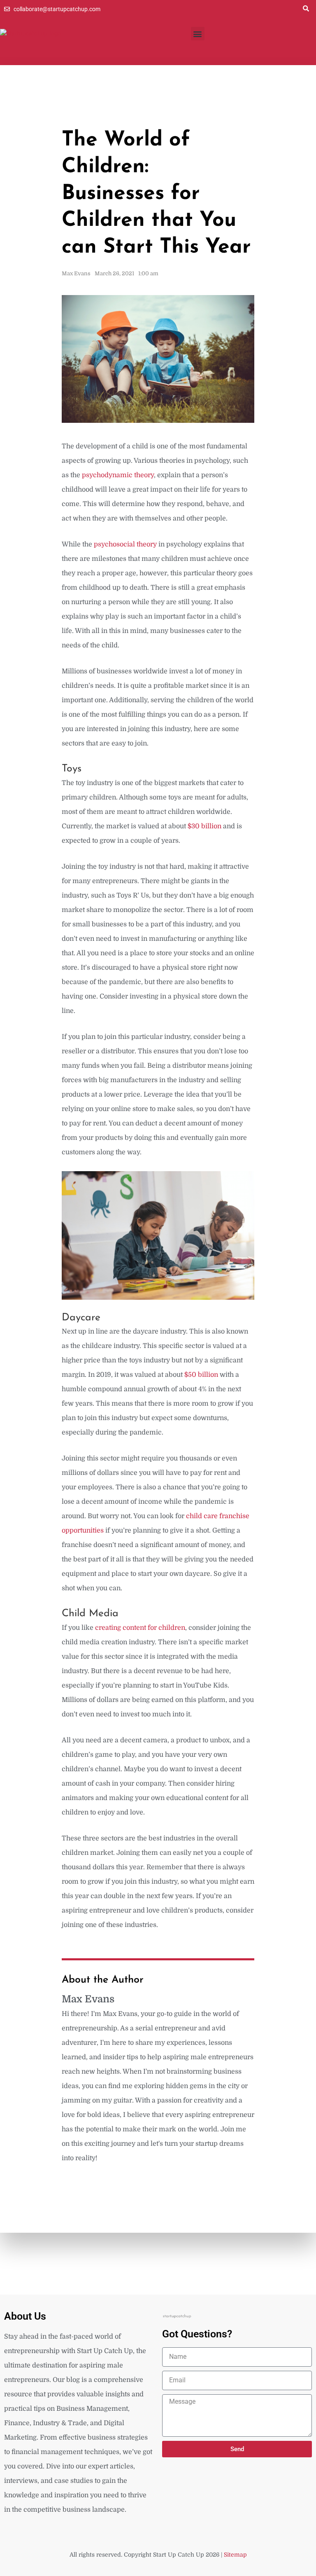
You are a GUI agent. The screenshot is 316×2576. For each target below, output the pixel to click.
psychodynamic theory (117, 475)
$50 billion (201, 1375)
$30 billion (204, 826)
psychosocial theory (125, 544)
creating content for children (140, 1628)
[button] (306, 8)
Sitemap (235, 2555)
